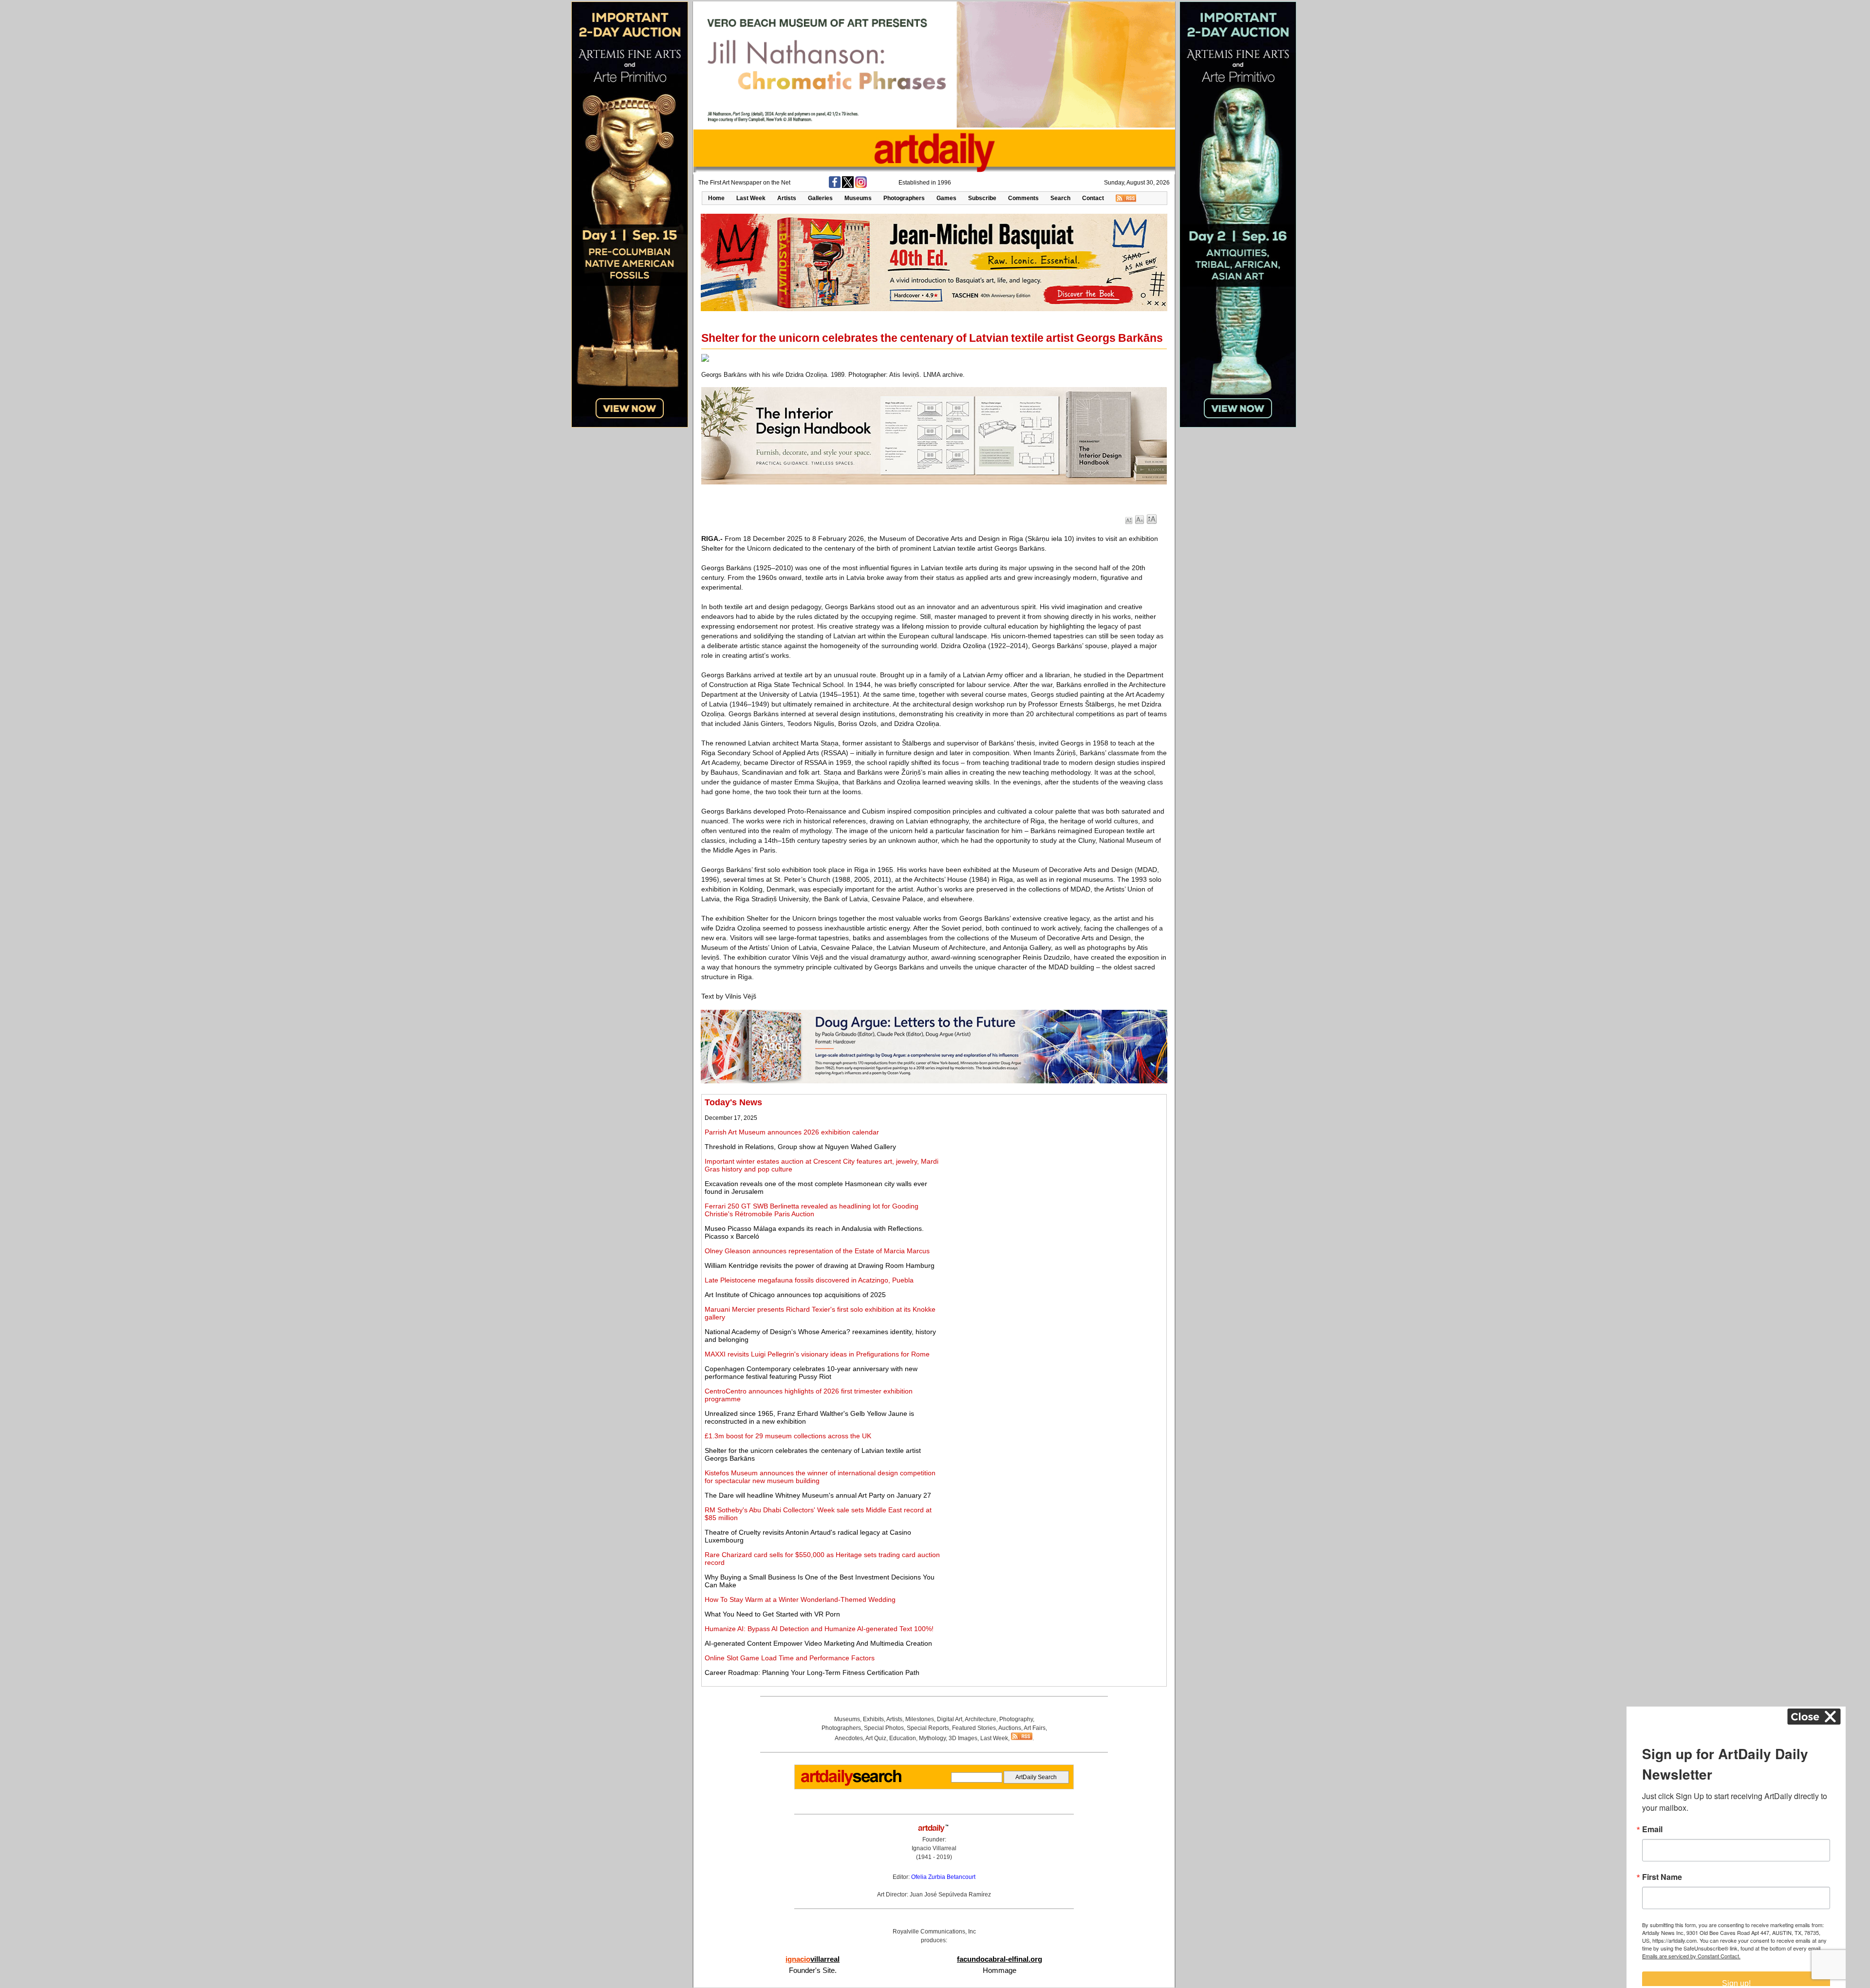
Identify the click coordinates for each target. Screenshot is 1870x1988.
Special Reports (928, 1728)
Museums (858, 198)
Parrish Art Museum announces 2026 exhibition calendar (792, 1132)
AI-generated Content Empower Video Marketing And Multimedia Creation (818, 1643)
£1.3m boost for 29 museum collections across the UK (788, 1436)
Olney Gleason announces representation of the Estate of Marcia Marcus (817, 1251)
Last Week (751, 198)
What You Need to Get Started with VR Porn (772, 1614)
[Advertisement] (1055, 1166)
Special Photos (884, 1728)
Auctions (1010, 1728)
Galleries (820, 198)
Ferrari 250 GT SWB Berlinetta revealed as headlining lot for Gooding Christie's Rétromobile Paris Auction (812, 1210)
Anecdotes (849, 1738)
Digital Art (950, 1719)
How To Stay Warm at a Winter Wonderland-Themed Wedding (800, 1599)
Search (1060, 198)
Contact (1093, 198)
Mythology (932, 1738)
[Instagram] (861, 186)
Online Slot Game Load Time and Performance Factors (790, 1658)
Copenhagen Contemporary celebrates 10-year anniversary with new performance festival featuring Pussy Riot (811, 1373)
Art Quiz (876, 1738)
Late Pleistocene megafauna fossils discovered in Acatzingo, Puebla (809, 1280)
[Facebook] (835, 186)
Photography (1016, 1719)
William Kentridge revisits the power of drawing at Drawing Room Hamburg (820, 1265)
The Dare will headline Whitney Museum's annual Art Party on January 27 (818, 1495)
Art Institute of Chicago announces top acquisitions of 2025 (795, 1295)
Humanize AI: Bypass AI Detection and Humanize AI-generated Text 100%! (819, 1629)
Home (716, 198)
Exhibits (873, 1719)
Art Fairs (1035, 1728)
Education (903, 1738)
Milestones (920, 1719)
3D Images (963, 1738)
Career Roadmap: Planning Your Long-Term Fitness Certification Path (812, 1672)
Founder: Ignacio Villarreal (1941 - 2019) (934, 1848)
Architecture (981, 1719)
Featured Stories (974, 1728)
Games (946, 198)
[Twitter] (848, 186)
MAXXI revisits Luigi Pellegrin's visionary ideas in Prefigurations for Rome (817, 1354)
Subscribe (982, 198)
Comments (1023, 198)
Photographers (904, 198)
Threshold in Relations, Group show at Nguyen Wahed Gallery (800, 1147)
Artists (787, 198)
